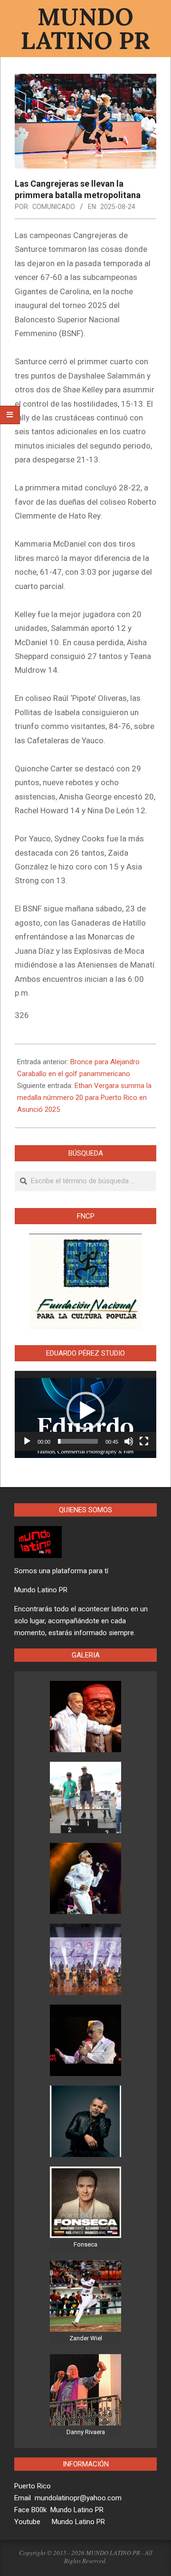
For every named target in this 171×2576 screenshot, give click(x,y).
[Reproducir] (27, 1441)
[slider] (78, 1441)
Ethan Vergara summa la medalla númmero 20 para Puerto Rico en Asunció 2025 (84, 1098)
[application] (85, 1411)
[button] (85, 1411)
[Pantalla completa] (144, 1441)
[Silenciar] (129, 1441)
